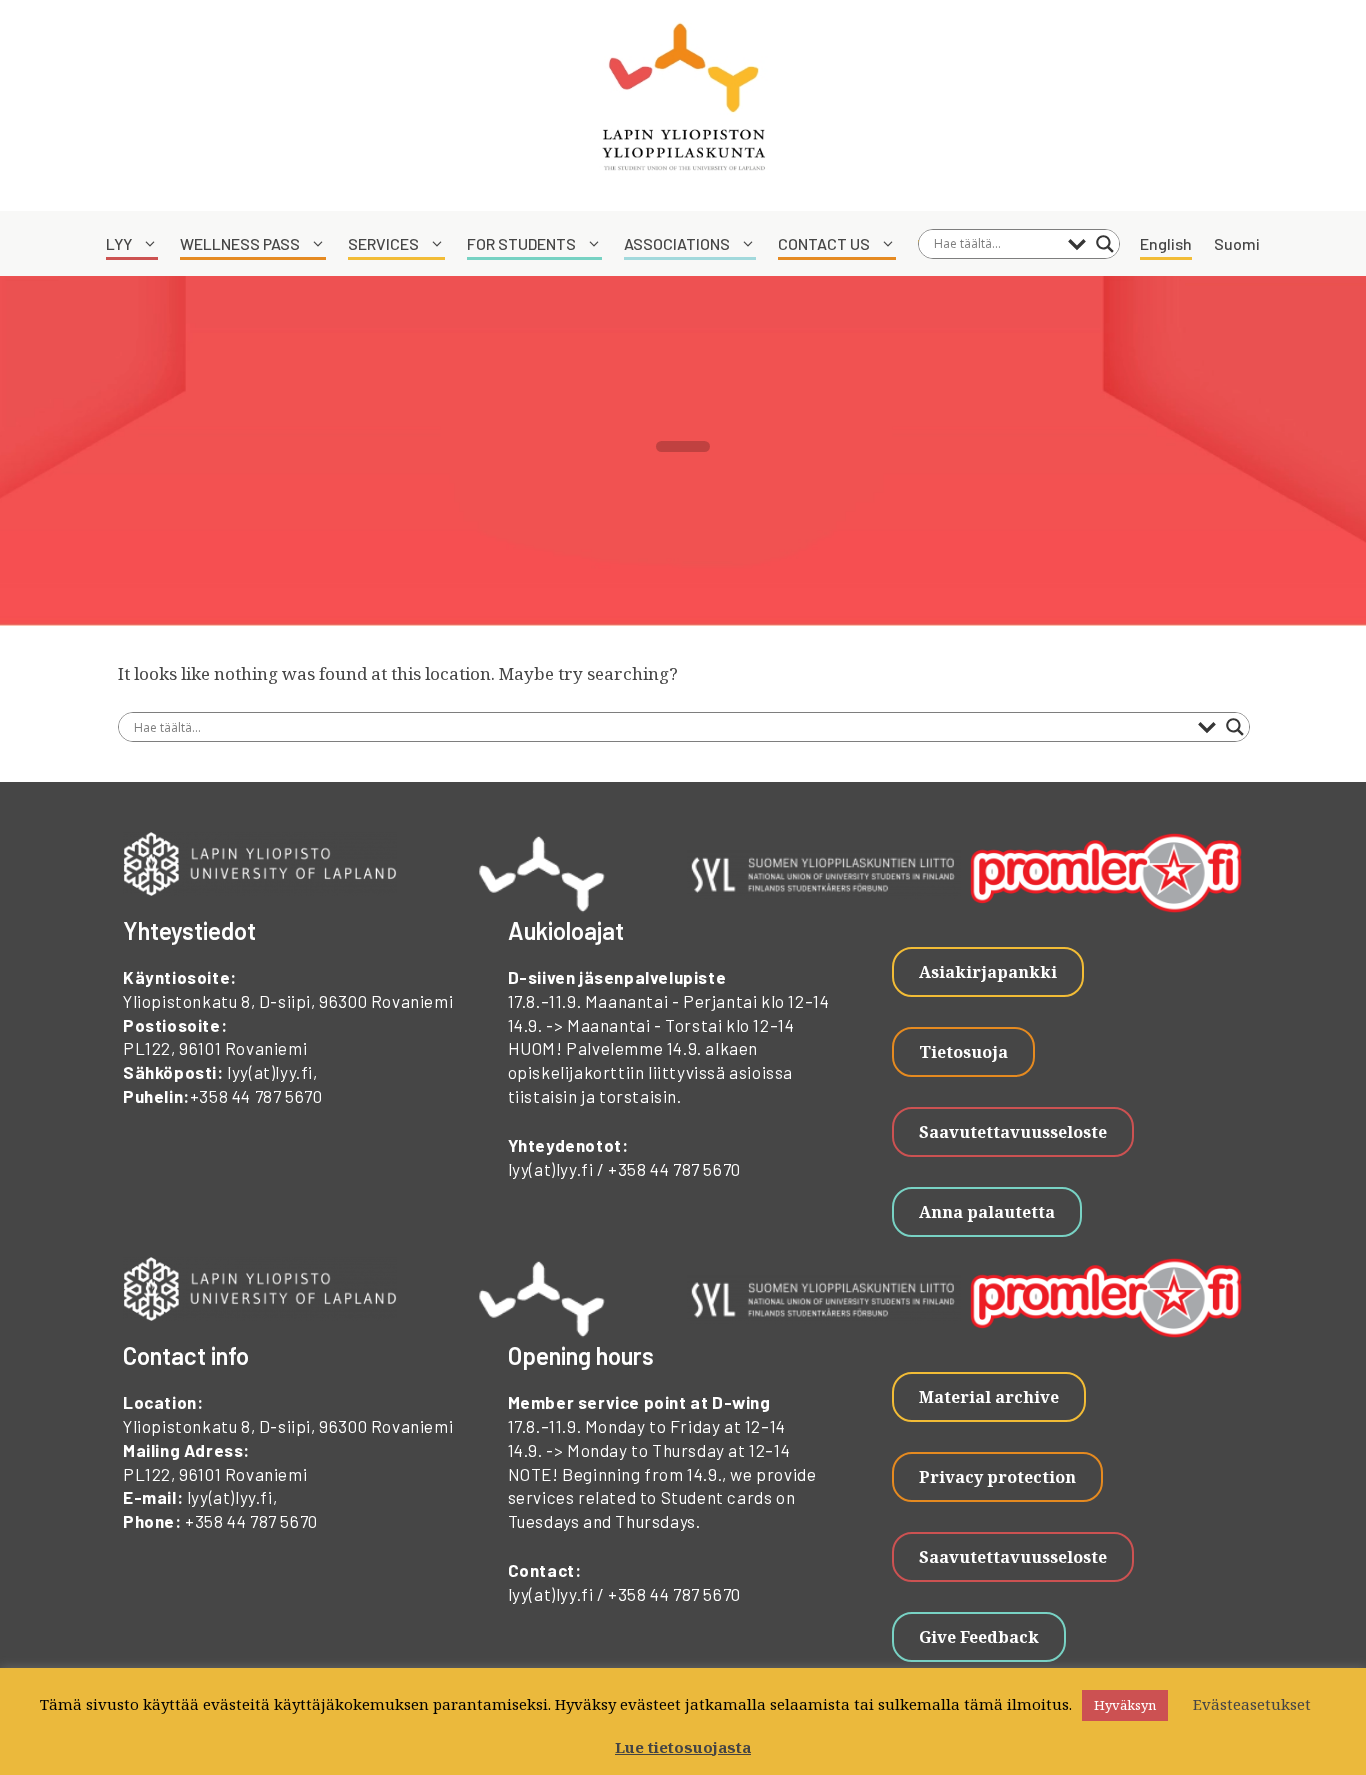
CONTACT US (824, 243)
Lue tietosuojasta (683, 1747)
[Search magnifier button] (1105, 244)
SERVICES (383, 243)
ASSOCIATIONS (677, 243)
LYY (119, 243)
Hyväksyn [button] (1125, 1705)
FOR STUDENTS (521, 243)
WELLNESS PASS (240, 243)
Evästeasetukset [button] (1252, 1704)
